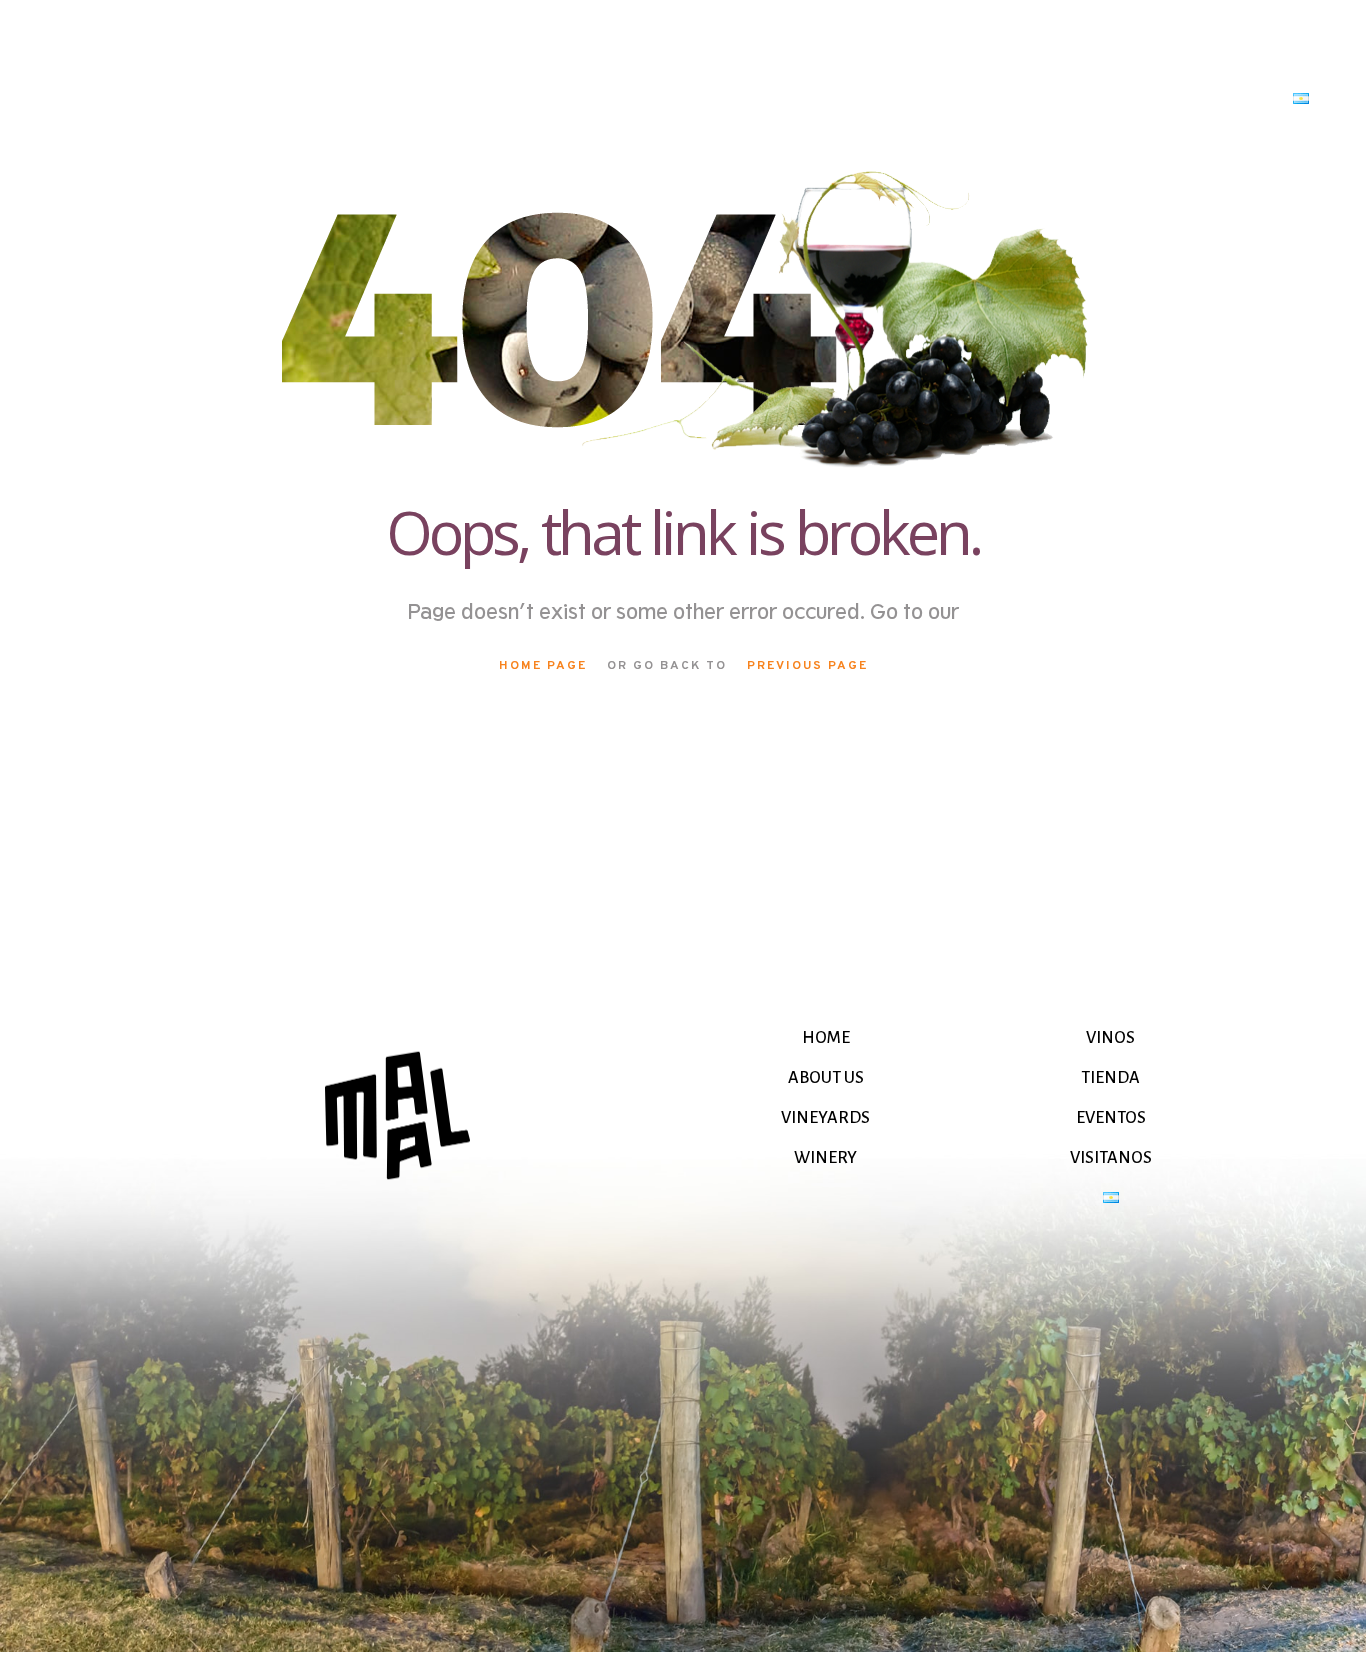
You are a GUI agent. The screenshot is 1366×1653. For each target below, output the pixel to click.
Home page (543, 666)
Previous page (807, 666)
